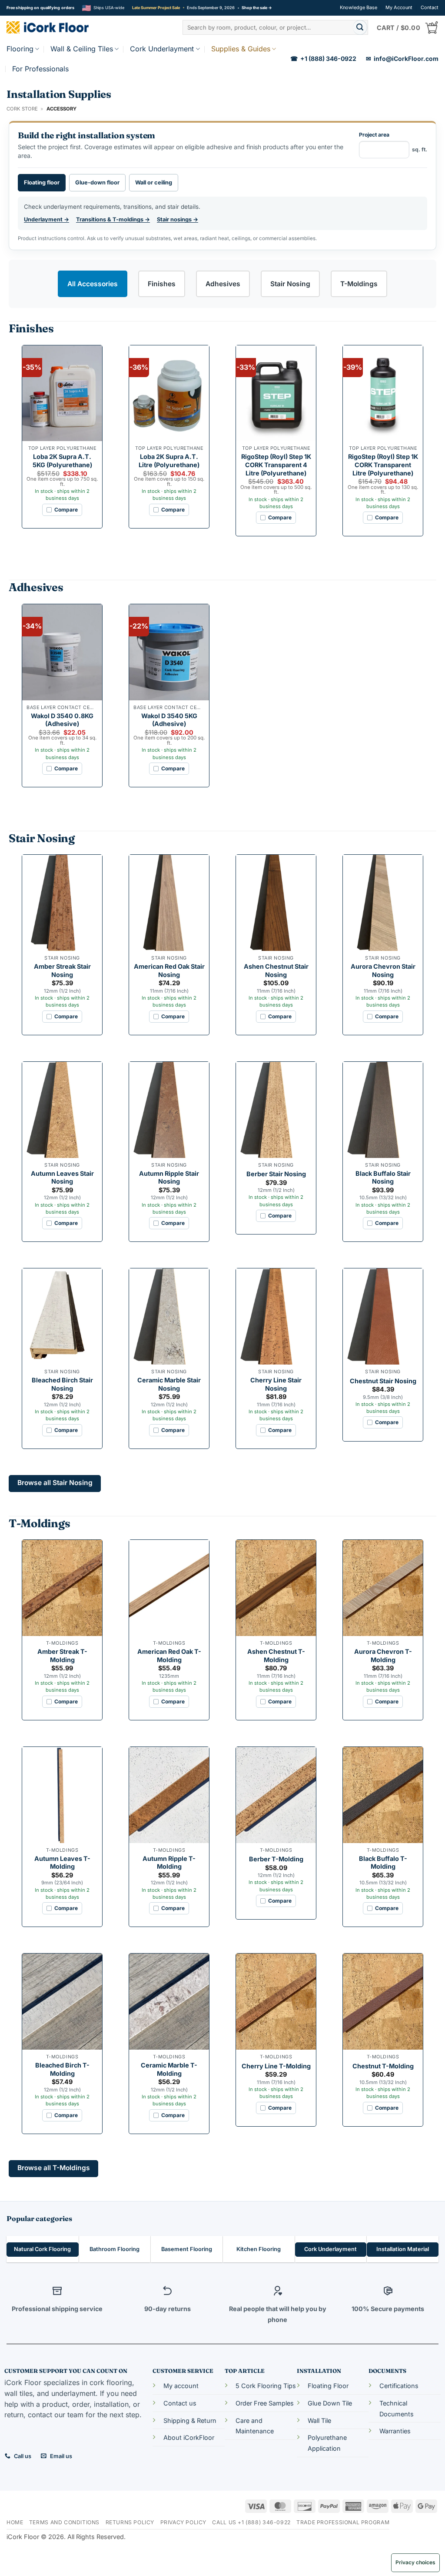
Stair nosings (178, 219)
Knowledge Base (359, 7)
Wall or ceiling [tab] (154, 182)
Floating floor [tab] (42, 182)
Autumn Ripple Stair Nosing (169, 1178)
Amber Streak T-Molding (62, 1656)
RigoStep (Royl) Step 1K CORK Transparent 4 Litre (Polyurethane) (276, 465)
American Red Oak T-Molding (169, 1656)
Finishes (162, 284)
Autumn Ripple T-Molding (169, 1863)
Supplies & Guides (241, 49)
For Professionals (40, 69)
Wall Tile (319, 2420)
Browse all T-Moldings (54, 2168)
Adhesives (223, 284)
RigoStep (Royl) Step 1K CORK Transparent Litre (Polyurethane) (383, 465)
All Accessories (93, 284)
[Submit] (360, 27)
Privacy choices (415, 2562)
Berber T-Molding (276, 1859)
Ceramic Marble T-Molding (169, 2069)
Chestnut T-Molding (383, 2066)
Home (15, 2522)
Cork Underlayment (162, 49)
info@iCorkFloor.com (402, 59)
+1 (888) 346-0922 (323, 59)
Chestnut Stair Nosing (383, 1381)
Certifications (399, 2386)
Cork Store (22, 109)
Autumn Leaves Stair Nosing (62, 1178)
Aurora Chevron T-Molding (383, 1656)
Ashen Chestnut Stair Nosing (276, 970)
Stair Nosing (290, 284)
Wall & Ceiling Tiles (82, 49)
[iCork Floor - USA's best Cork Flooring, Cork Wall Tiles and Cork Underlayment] (61, 27)
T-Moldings (359, 284)
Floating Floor (328, 2386)
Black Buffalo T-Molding (383, 1863)
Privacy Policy (184, 2522)
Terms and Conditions (64, 2522)
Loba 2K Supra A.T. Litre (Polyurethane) (169, 461)
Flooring (20, 49)
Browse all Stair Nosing (55, 1483)
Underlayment (46, 219)
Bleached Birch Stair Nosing (62, 1384)
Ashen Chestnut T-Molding (276, 1656)
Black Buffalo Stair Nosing (383, 1178)
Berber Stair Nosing (276, 1174)
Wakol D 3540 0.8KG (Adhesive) (62, 720)
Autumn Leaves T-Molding (62, 1863)
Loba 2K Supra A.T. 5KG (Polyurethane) (62, 461)
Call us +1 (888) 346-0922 (251, 2522)
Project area (393, 142)
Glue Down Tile (330, 2403)
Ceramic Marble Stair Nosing (169, 1384)
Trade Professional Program (343, 2522)
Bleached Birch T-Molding (62, 2069)
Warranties (395, 2431)
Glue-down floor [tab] (97, 182)
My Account (399, 7)
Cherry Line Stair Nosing (276, 1384)
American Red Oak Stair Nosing (169, 970)
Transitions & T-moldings (113, 219)
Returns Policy (130, 2522)
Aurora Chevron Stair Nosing (383, 970)
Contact (430, 7)
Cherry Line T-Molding (276, 2066)
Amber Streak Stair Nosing (62, 970)
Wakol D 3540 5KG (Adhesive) (169, 720)
